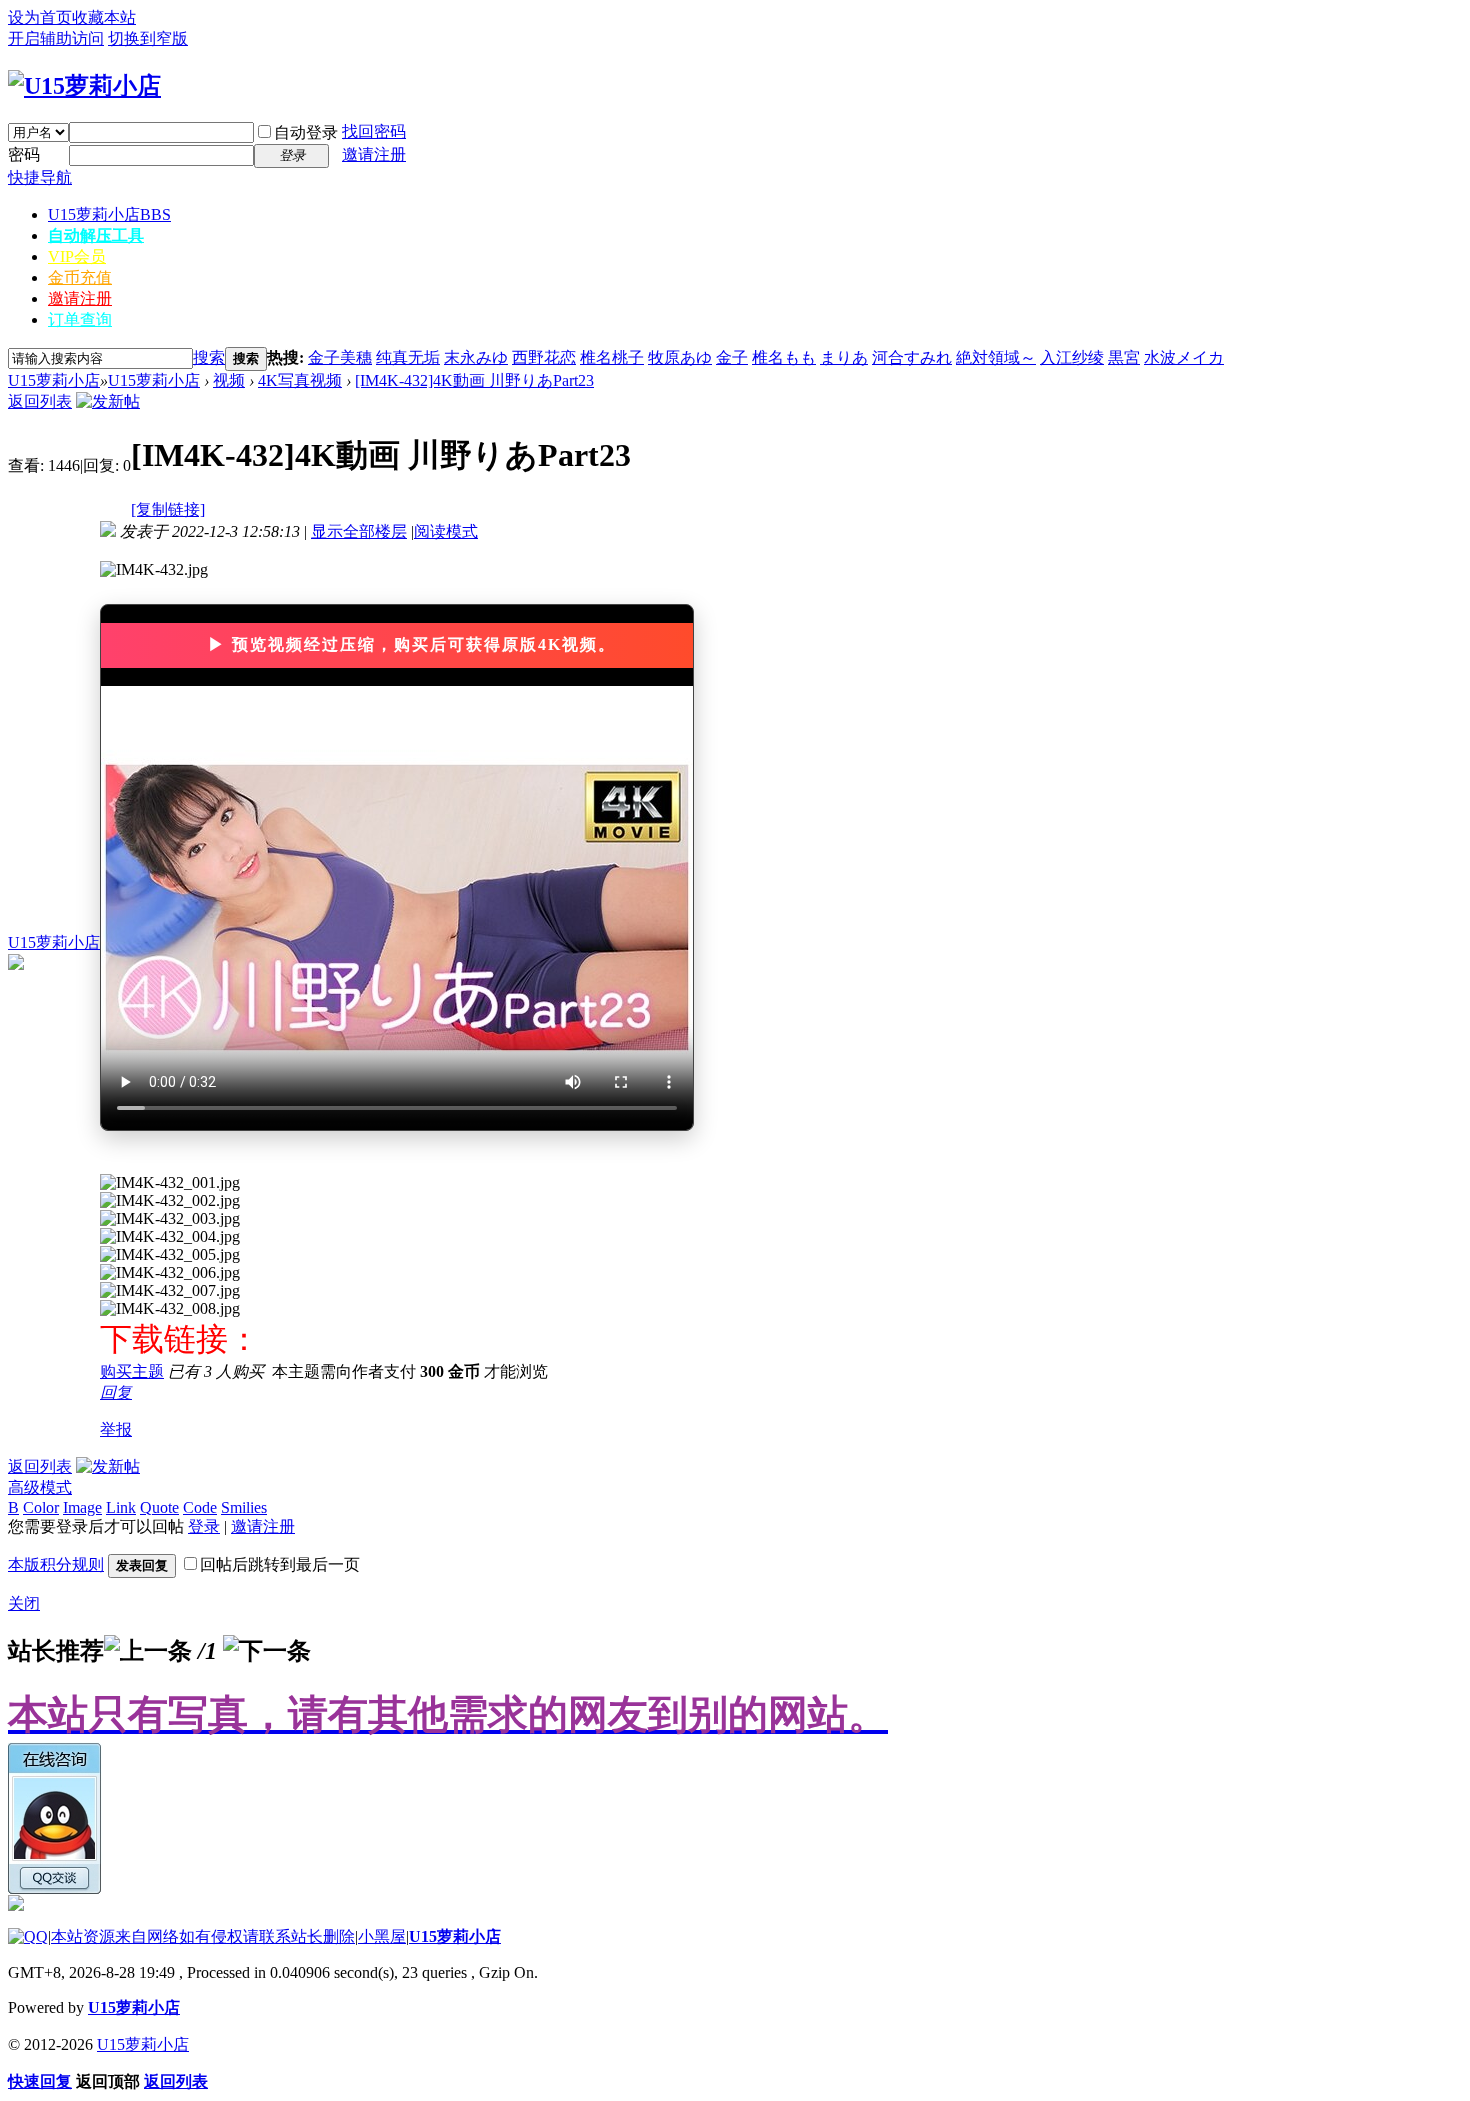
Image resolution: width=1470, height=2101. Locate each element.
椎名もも (784, 357)
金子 (732, 357)
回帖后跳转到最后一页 (280, 1564)
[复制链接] (168, 509)
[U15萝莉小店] (84, 86)
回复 (116, 1392)
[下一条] (267, 1651)
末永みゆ (476, 357)
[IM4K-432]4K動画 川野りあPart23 (474, 380)
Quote (159, 1507)
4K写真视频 (300, 380)
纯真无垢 (408, 357)
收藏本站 (104, 17)
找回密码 (374, 131)
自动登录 (306, 132)
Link (121, 1507)
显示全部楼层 (359, 531)
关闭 (24, 1603)
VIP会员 (77, 256)
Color (41, 1507)
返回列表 (40, 401)
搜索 (209, 357)
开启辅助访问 (56, 38)
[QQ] (28, 1936)
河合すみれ (912, 357)
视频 (229, 380)
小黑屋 (382, 1936)
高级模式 (40, 1487)
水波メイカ (1184, 357)
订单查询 (80, 319)
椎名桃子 (612, 357)
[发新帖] (108, 401)
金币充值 (80, 277)
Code (200, 1507)
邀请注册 (374, 154)
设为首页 (40, 17)
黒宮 (1124, 357)
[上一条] (148, 1651)
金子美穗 (340, 357)
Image (82, 1507)
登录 (204, 1526)
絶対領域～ (996, 357)
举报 (116, 1429)
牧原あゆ (680, 357)
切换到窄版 (148, 38)
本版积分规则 (56, 1564)
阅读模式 (446, 531)
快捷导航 (40, 177)
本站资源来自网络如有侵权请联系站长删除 (203, 1936)
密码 (24, 154)
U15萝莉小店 (109, 214)
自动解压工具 (96, 235)
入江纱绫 (1072, 357)
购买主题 (132, 1371)
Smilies (244, 1507)
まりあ (844, 357)
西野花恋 (544, 357)
